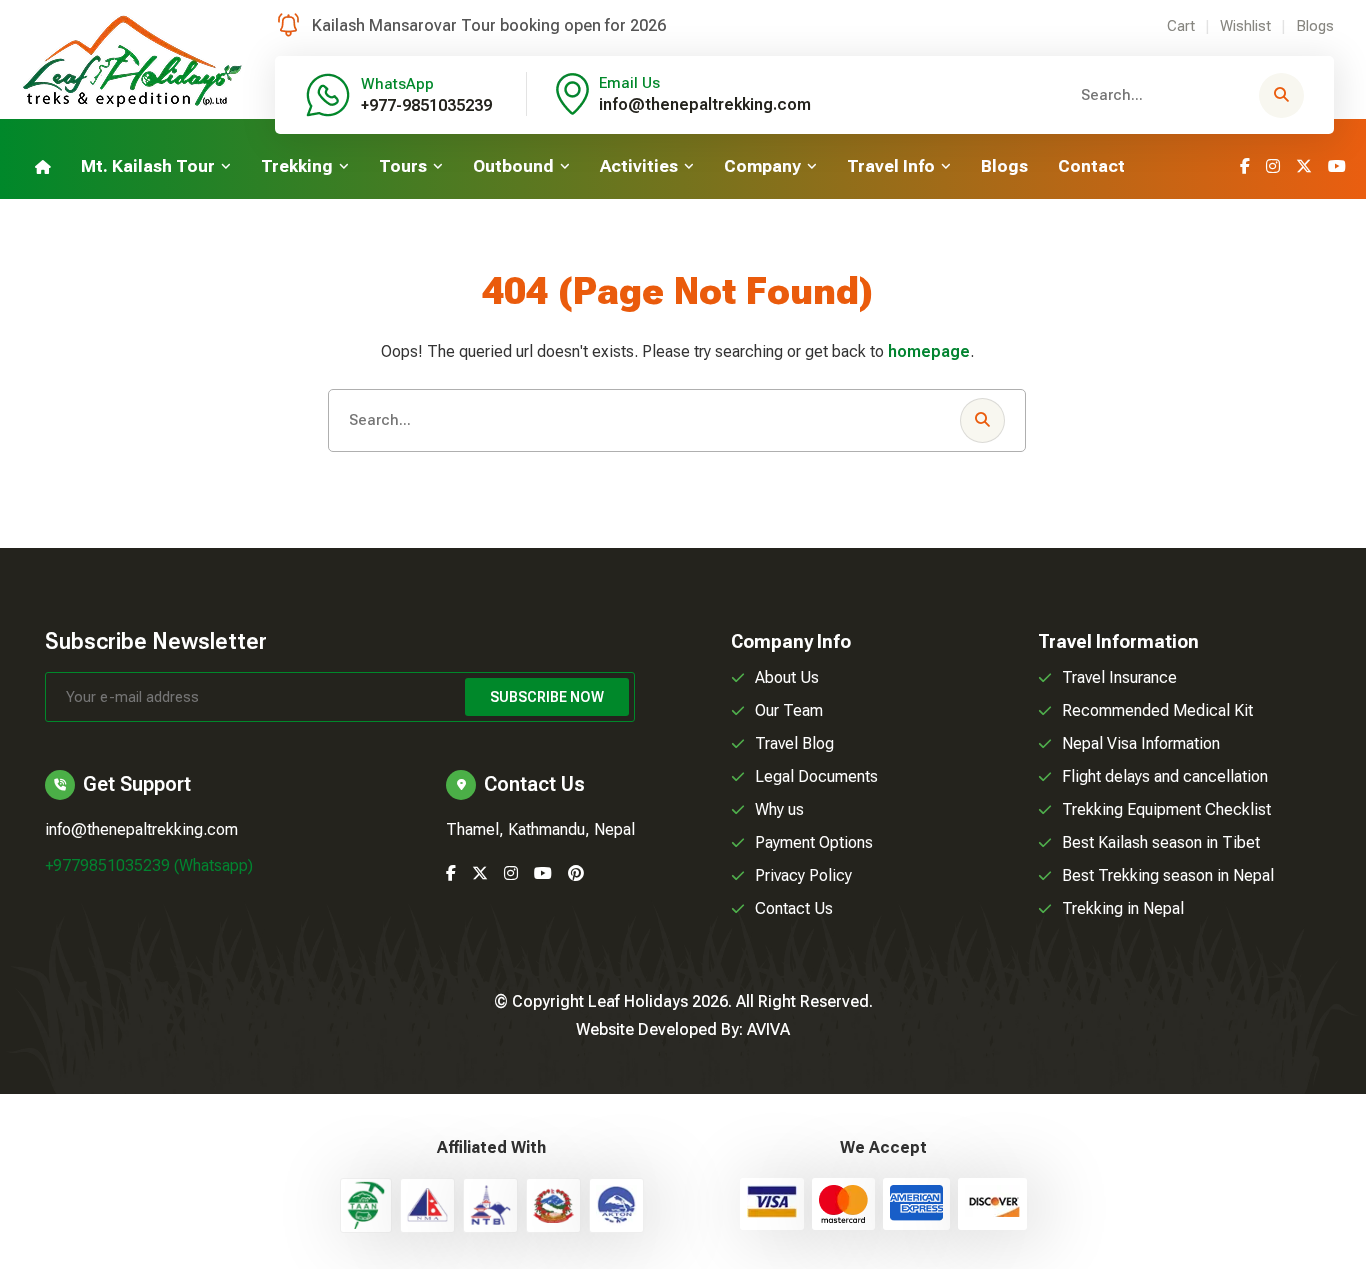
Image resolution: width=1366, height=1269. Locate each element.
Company (762, 166)
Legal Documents (816, 776)
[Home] (43, 166)
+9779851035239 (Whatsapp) (149, 865)
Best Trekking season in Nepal (1168, 875)
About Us (787, 677)
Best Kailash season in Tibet (1161, 842)
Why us (779, 809)
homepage (929, 351)
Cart (1181, 26)
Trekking (297, 166)
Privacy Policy (803, 875)
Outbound (513, 166)
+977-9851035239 (426, 105)
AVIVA (768, 1029)
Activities (639, 166)
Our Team (789, 710)
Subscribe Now (547, 697)
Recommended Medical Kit (1157, 710)
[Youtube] (1337, 166)
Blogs (1315, 26)
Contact (1091, 166)
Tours (403, 166)
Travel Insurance (1119, 677)
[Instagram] (1273, 166)
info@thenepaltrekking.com (705, 104)
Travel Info (891, 166)
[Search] (1281, 95)
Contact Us (794, 908)
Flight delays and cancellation (1165, 776)
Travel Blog (794, 743)
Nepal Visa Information (1141, 743)
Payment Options (814, 842)
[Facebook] (1245, 166)
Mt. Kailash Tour (148, 166)
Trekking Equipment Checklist (1166, 809)
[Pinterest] (576, 873)
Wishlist (1245, 26)
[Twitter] (1304, 166)
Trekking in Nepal (1123, 908)
